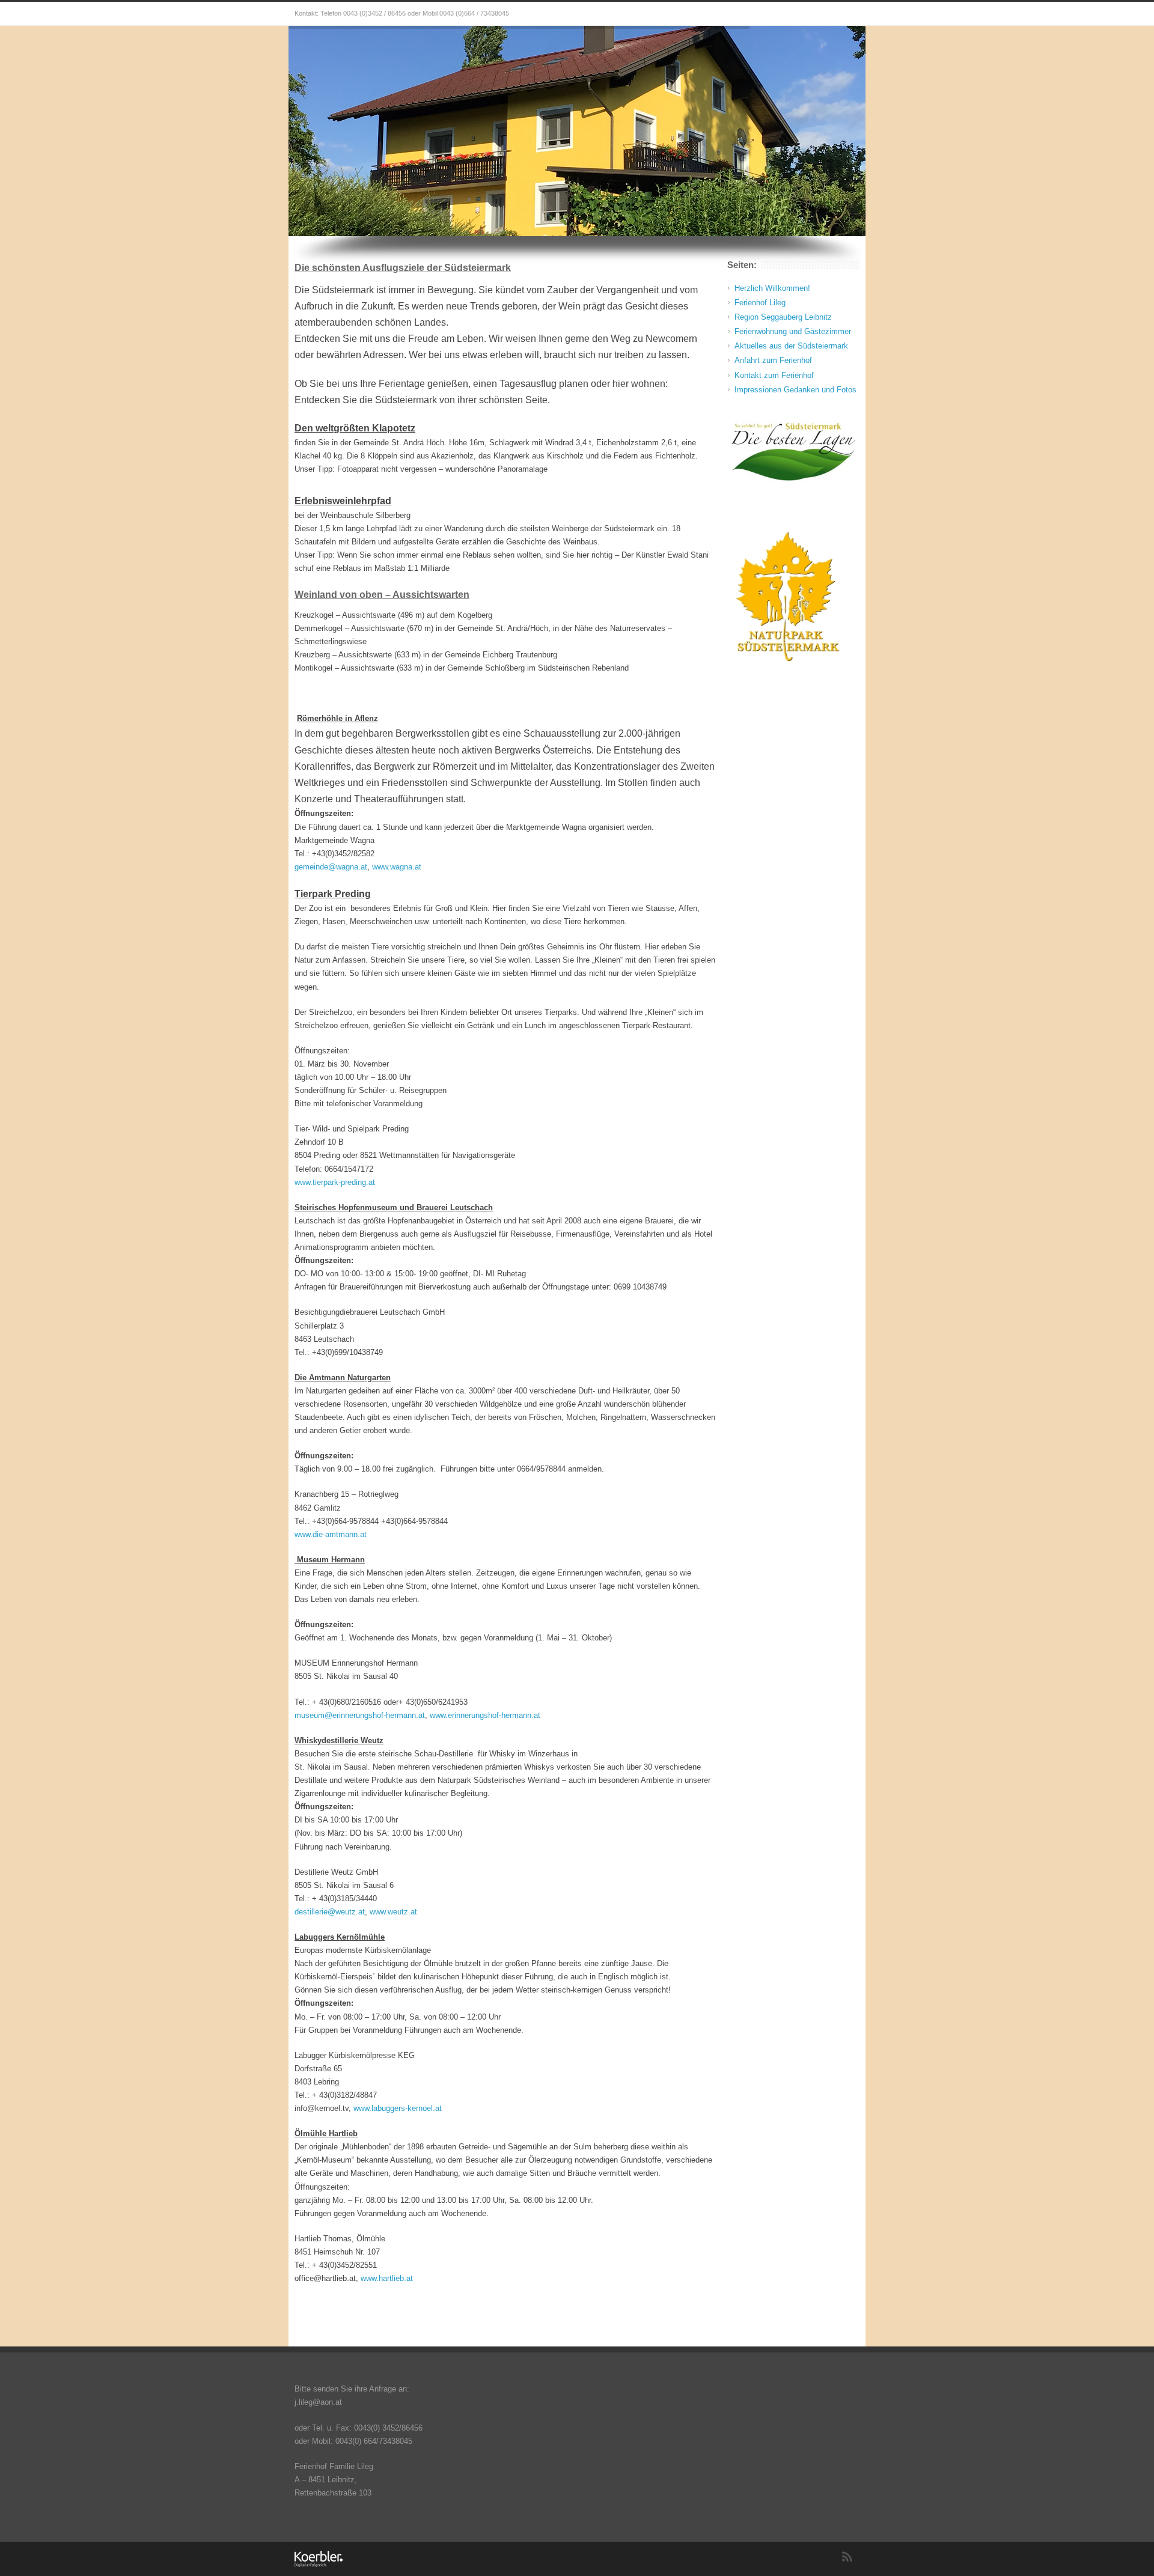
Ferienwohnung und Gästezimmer (793, 331)
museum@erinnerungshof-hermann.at (360, 1715)
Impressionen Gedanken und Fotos (795, 390)
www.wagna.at (397, 867)
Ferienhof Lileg (760, 303)
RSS (847, 2557)
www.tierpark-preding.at (335, 1182)
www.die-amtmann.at (331, 1534)
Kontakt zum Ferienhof (774, 375)
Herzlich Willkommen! (772, 288)
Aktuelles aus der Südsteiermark (791, 346)
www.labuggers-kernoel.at (398, 2108)
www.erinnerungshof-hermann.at (485, 1715)
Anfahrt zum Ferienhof (773, 360)
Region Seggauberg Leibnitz (783, 317)
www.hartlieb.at (387, 2278)
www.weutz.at (393, 1912)
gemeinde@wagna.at (331, 867)
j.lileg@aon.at (318, 2402)
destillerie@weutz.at (330, 1912)
